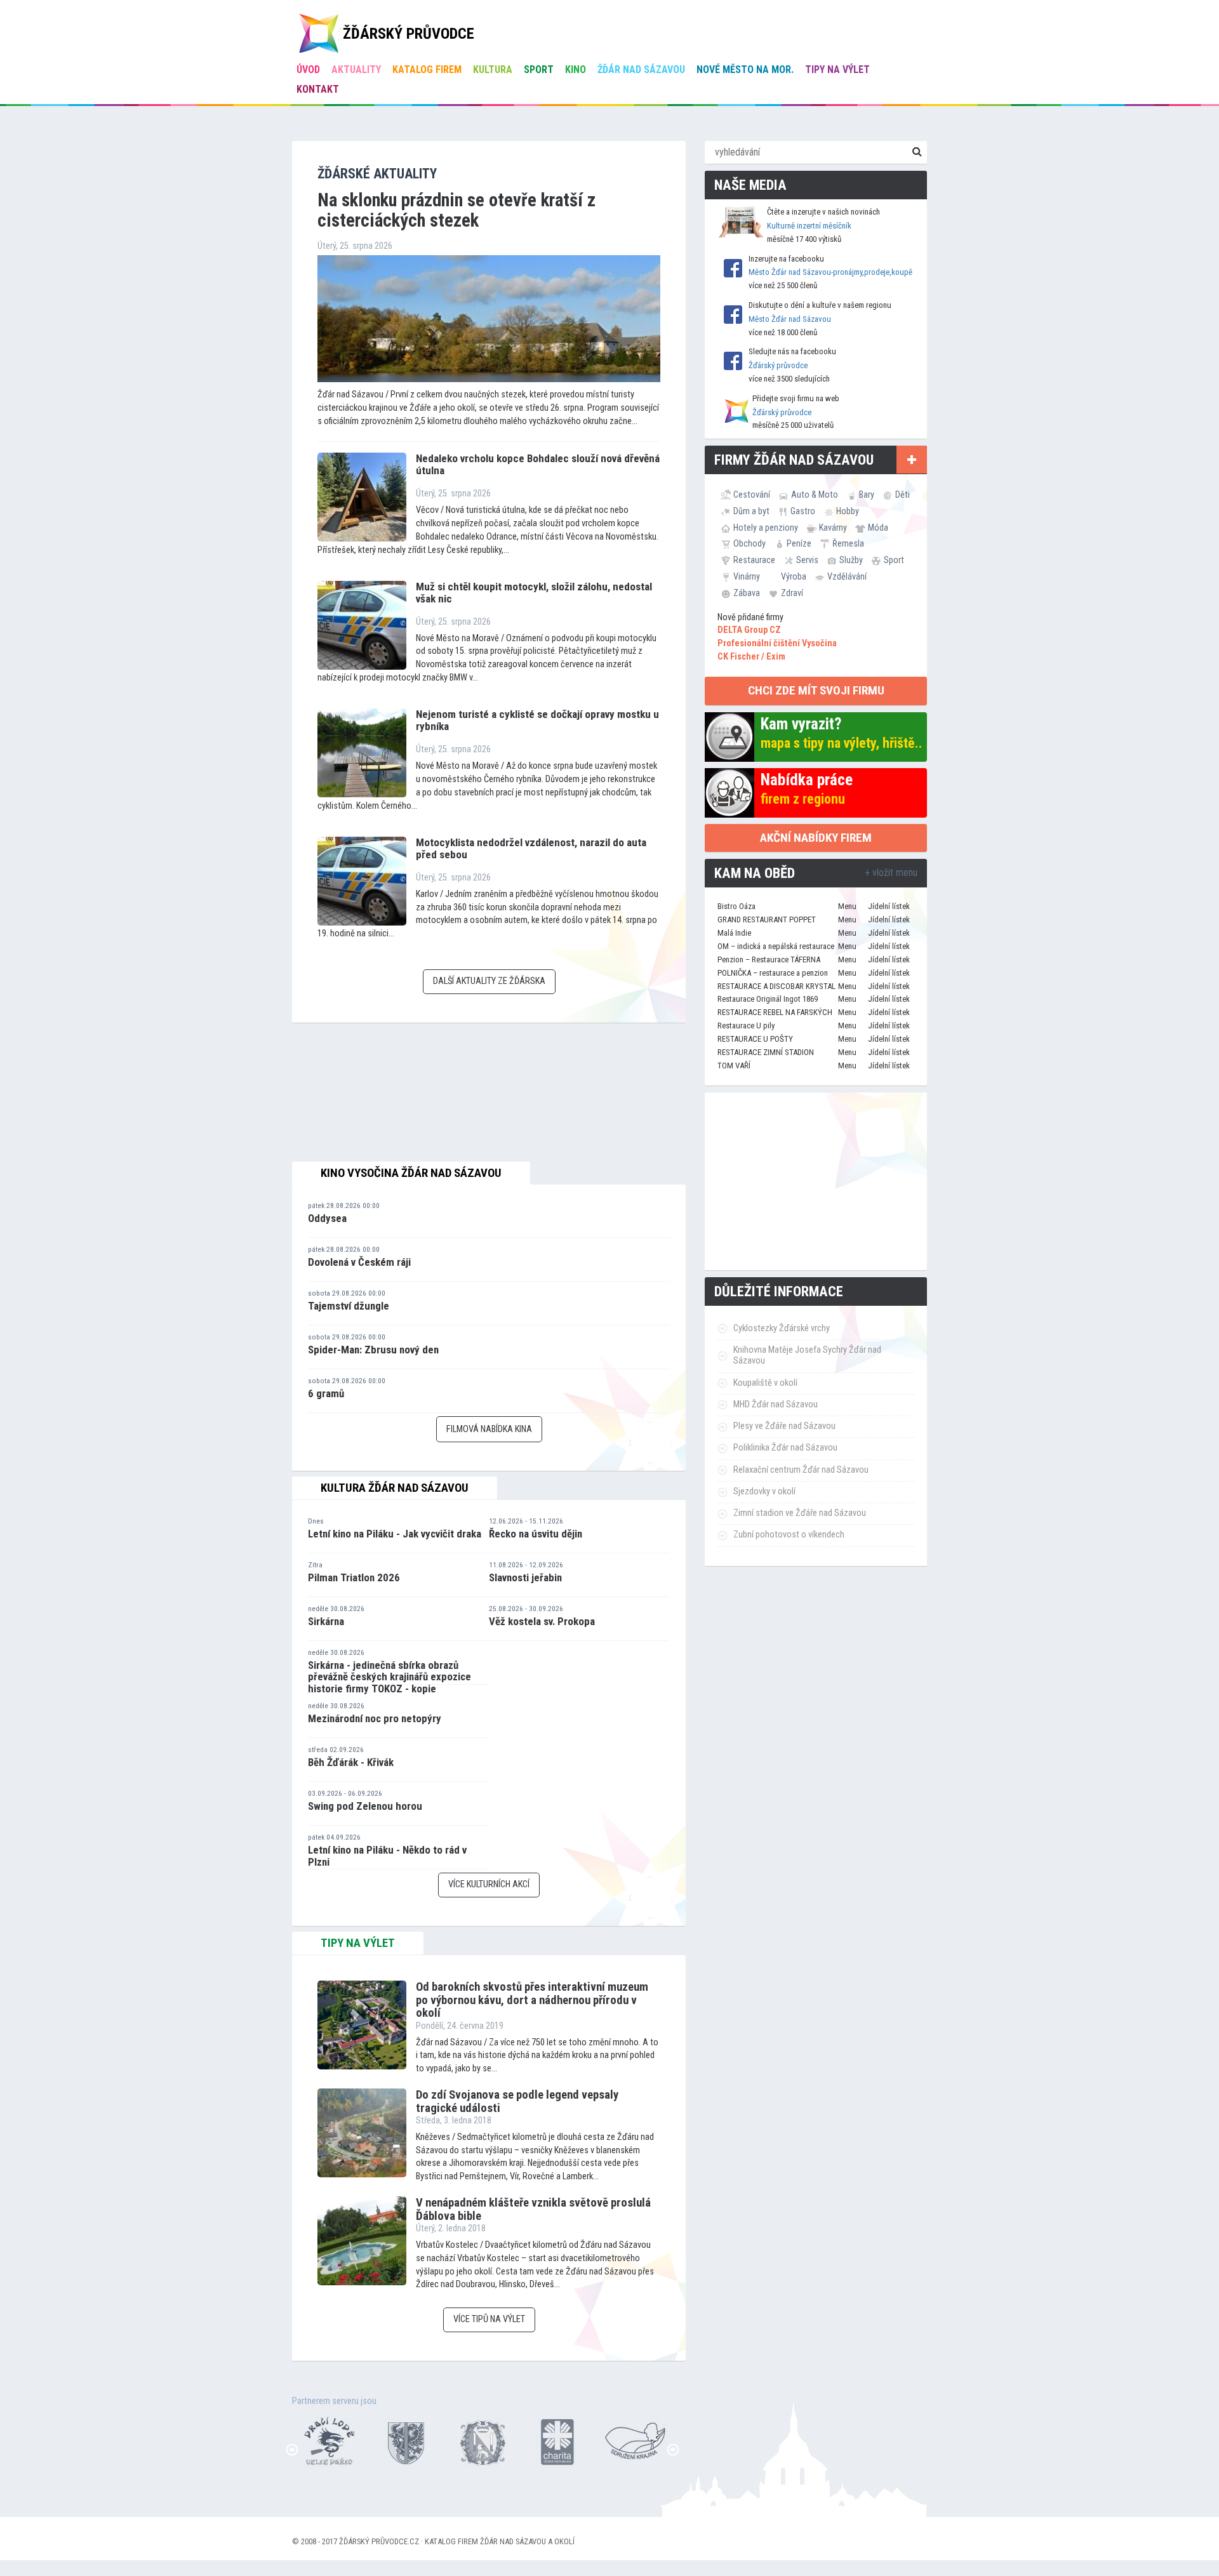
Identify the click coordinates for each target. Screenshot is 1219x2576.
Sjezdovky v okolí (764, 1491)
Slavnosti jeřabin (525, 1577)
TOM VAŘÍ (734, 1066)
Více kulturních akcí (489, 1884)
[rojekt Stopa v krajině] (626, 2440)
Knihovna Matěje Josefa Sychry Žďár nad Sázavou (807, 1355)
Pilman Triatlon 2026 (354, 1577)
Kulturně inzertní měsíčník (809, 226)
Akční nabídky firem (816, 838)
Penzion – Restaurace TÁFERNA (769, 959)
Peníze (799, 543)
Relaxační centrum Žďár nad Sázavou (801, 1470)
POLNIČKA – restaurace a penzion (773, 973)
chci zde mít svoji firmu (816, 690)
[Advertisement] (816, 1181)
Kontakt (318, 89)
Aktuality (356, 70)
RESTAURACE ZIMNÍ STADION (766, 1052)
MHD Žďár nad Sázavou (776, 1404)
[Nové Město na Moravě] (474, 2440)
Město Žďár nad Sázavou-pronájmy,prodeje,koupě (830, 272)
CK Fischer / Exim (751, 657)
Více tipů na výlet (489, 2319)
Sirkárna (326, 1621)
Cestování (752, 495)
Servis (807, 560)
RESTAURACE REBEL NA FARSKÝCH (775, 1012)
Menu (847, 906)
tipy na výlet (358, 1943)
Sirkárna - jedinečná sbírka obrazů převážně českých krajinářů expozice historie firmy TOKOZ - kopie (390, 1677)
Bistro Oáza (736, 906)
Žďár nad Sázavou (641, 70)
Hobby (848, 511)
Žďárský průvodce (778, 365)
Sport (539, 70)
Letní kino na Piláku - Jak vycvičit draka (395, 1534)
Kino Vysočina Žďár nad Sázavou (411, 1173)
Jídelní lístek (889, 906)
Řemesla (848, 543)
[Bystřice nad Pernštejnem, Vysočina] (321, 2440)
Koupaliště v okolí (765, 1383)
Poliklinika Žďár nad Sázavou (785, 1448)
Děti (903, 495)
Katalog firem (427, 70)
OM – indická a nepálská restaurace (776, 946)
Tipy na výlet (837, 70)
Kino (576, 70)
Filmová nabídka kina (489, 1429)
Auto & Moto (815, 495)
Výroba (794, 576)
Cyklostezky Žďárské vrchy (782, 1328)
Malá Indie (734, 933)
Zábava (747, 593)
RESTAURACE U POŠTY (755, 1039)
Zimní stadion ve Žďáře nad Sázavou (800, 1513)
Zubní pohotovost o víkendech (789, 1535)
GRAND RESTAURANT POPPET (767, 920)
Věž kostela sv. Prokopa (542, 1621)
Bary (867, 495)
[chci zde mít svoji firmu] (912, 460)
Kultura (493, 70)
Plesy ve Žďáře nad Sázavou (784, 1426)
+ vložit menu (891, 873)
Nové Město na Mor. (745, 70)
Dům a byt (751, 511)
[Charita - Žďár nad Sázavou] (550, 2440)
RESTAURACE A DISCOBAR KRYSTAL (776, 986)
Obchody (749, 543)
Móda (878, 528)
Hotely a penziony (766, 528)
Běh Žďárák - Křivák (351, 1762)
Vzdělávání (847, 576)
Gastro (803, 511)
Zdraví (792, 593)
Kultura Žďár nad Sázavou (395, 1488)
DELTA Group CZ (749, 630)
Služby (851, 560)
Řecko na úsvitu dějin (536, 1534)
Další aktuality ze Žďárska (489, 981)
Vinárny (747, 576)
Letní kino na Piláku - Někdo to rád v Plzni (387, 1856)
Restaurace (754, 560)
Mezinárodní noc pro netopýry (375, 1718)
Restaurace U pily (746, 1026)
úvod (308, 70)
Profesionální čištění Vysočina (777, 643)
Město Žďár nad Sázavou (790, 319)
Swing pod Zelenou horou (365, 1806)
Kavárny (833, 528)
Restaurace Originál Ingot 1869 (768, 999)
